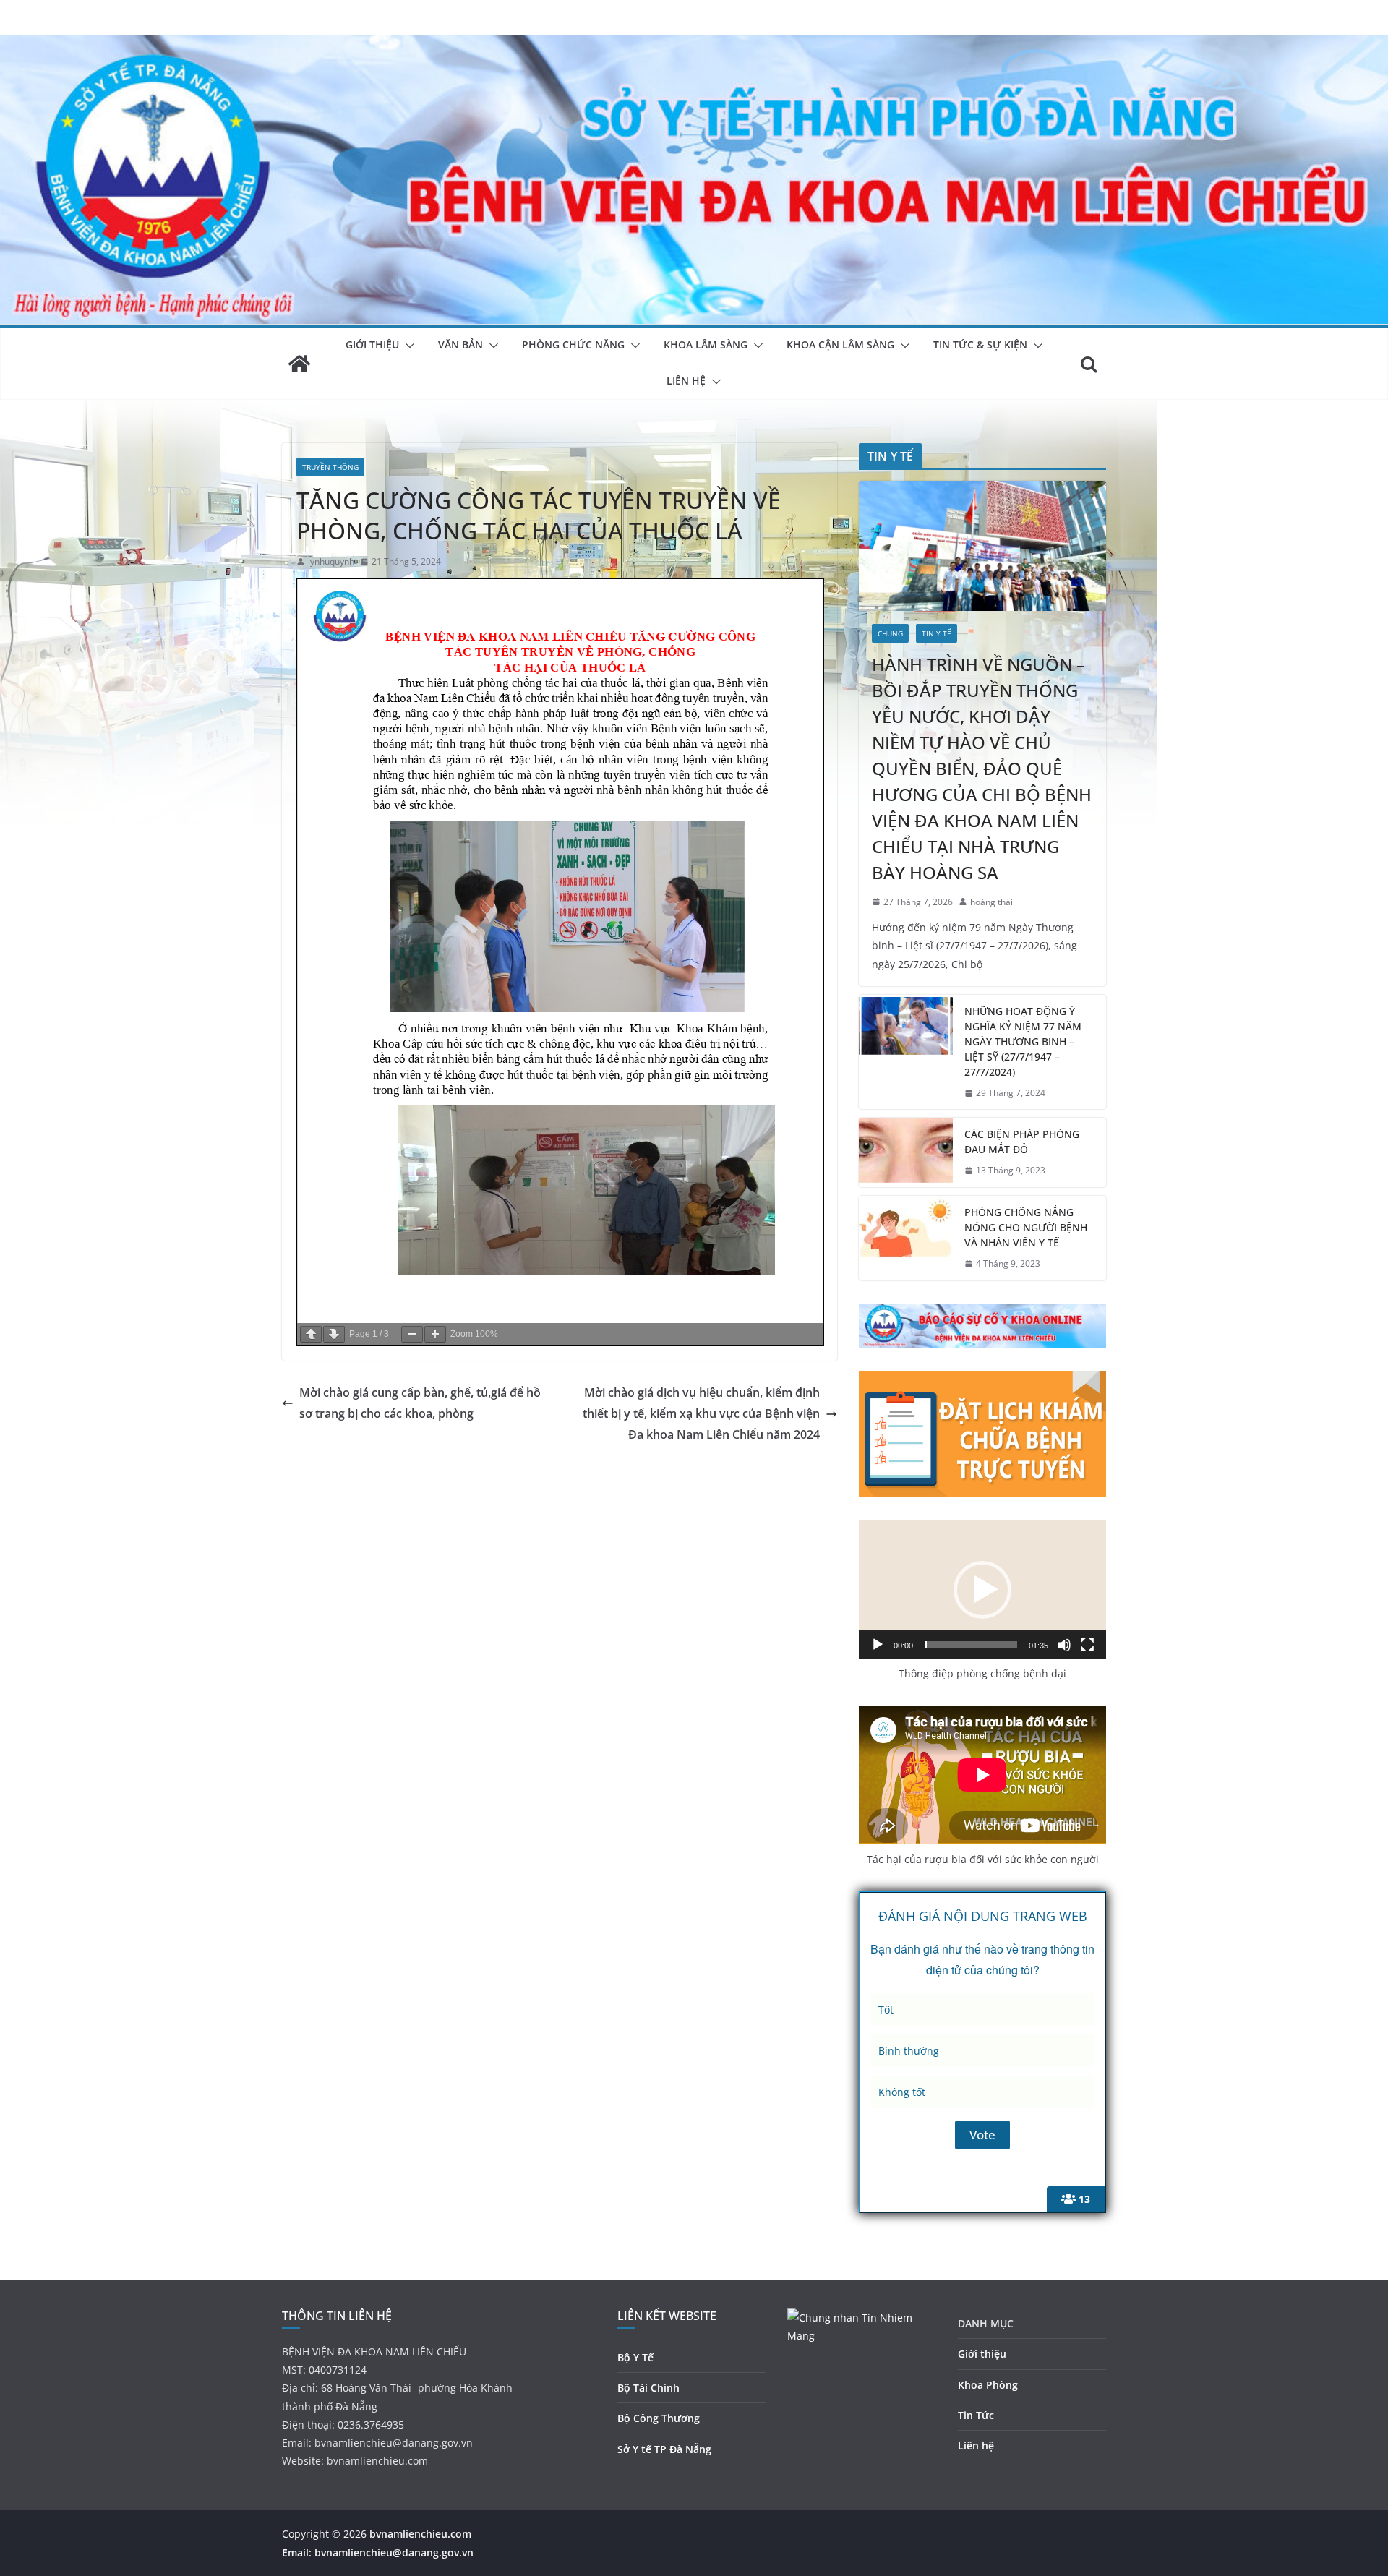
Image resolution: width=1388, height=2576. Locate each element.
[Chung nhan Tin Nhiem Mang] (862, 2318)
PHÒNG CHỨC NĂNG (573, 345)
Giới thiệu (982, 2354)
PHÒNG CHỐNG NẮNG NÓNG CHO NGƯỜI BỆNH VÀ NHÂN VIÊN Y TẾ (1026, 1227)
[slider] (971, 1645)
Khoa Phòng (988, 2385)
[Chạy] (878, 1645)
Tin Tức (976, 2415)
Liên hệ (976, 2446)
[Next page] (334, 1334)
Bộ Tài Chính (648, 2388)
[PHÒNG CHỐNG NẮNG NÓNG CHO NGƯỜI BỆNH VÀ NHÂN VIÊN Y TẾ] (906, 1238)
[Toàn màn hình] (1087, 1645)
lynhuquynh (331, 561)
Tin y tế (937, 633)
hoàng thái (991, 902)
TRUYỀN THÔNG (330, 467)
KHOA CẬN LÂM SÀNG (840, 345)
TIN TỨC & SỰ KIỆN (980, 345)
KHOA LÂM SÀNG (706, 345)
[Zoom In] (435, 1334)
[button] (407, 346)
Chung (890, 633)
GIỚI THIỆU (372, 345)
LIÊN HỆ (686, 381)
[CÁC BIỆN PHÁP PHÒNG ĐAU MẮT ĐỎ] (906, 1152)
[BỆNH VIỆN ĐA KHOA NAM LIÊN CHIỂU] (694, 45)
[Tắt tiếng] (1064, 1645)
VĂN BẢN (460, 345)
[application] (982, 1590)
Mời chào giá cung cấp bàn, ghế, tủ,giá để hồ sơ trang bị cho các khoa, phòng (420, 1403)
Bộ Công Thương (659, 2418)
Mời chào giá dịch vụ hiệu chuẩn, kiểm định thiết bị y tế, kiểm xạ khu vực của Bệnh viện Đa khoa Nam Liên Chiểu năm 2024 (701, 1413)
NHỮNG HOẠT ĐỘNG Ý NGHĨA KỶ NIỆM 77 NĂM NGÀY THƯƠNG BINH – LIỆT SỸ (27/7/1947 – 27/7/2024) (1023, 1041)
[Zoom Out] (412, 1334)
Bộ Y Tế (635, 2357)
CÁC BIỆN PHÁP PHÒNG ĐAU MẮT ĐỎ (1022, 1142)
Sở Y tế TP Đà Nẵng (664, 2449)
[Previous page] (311, 1334)
